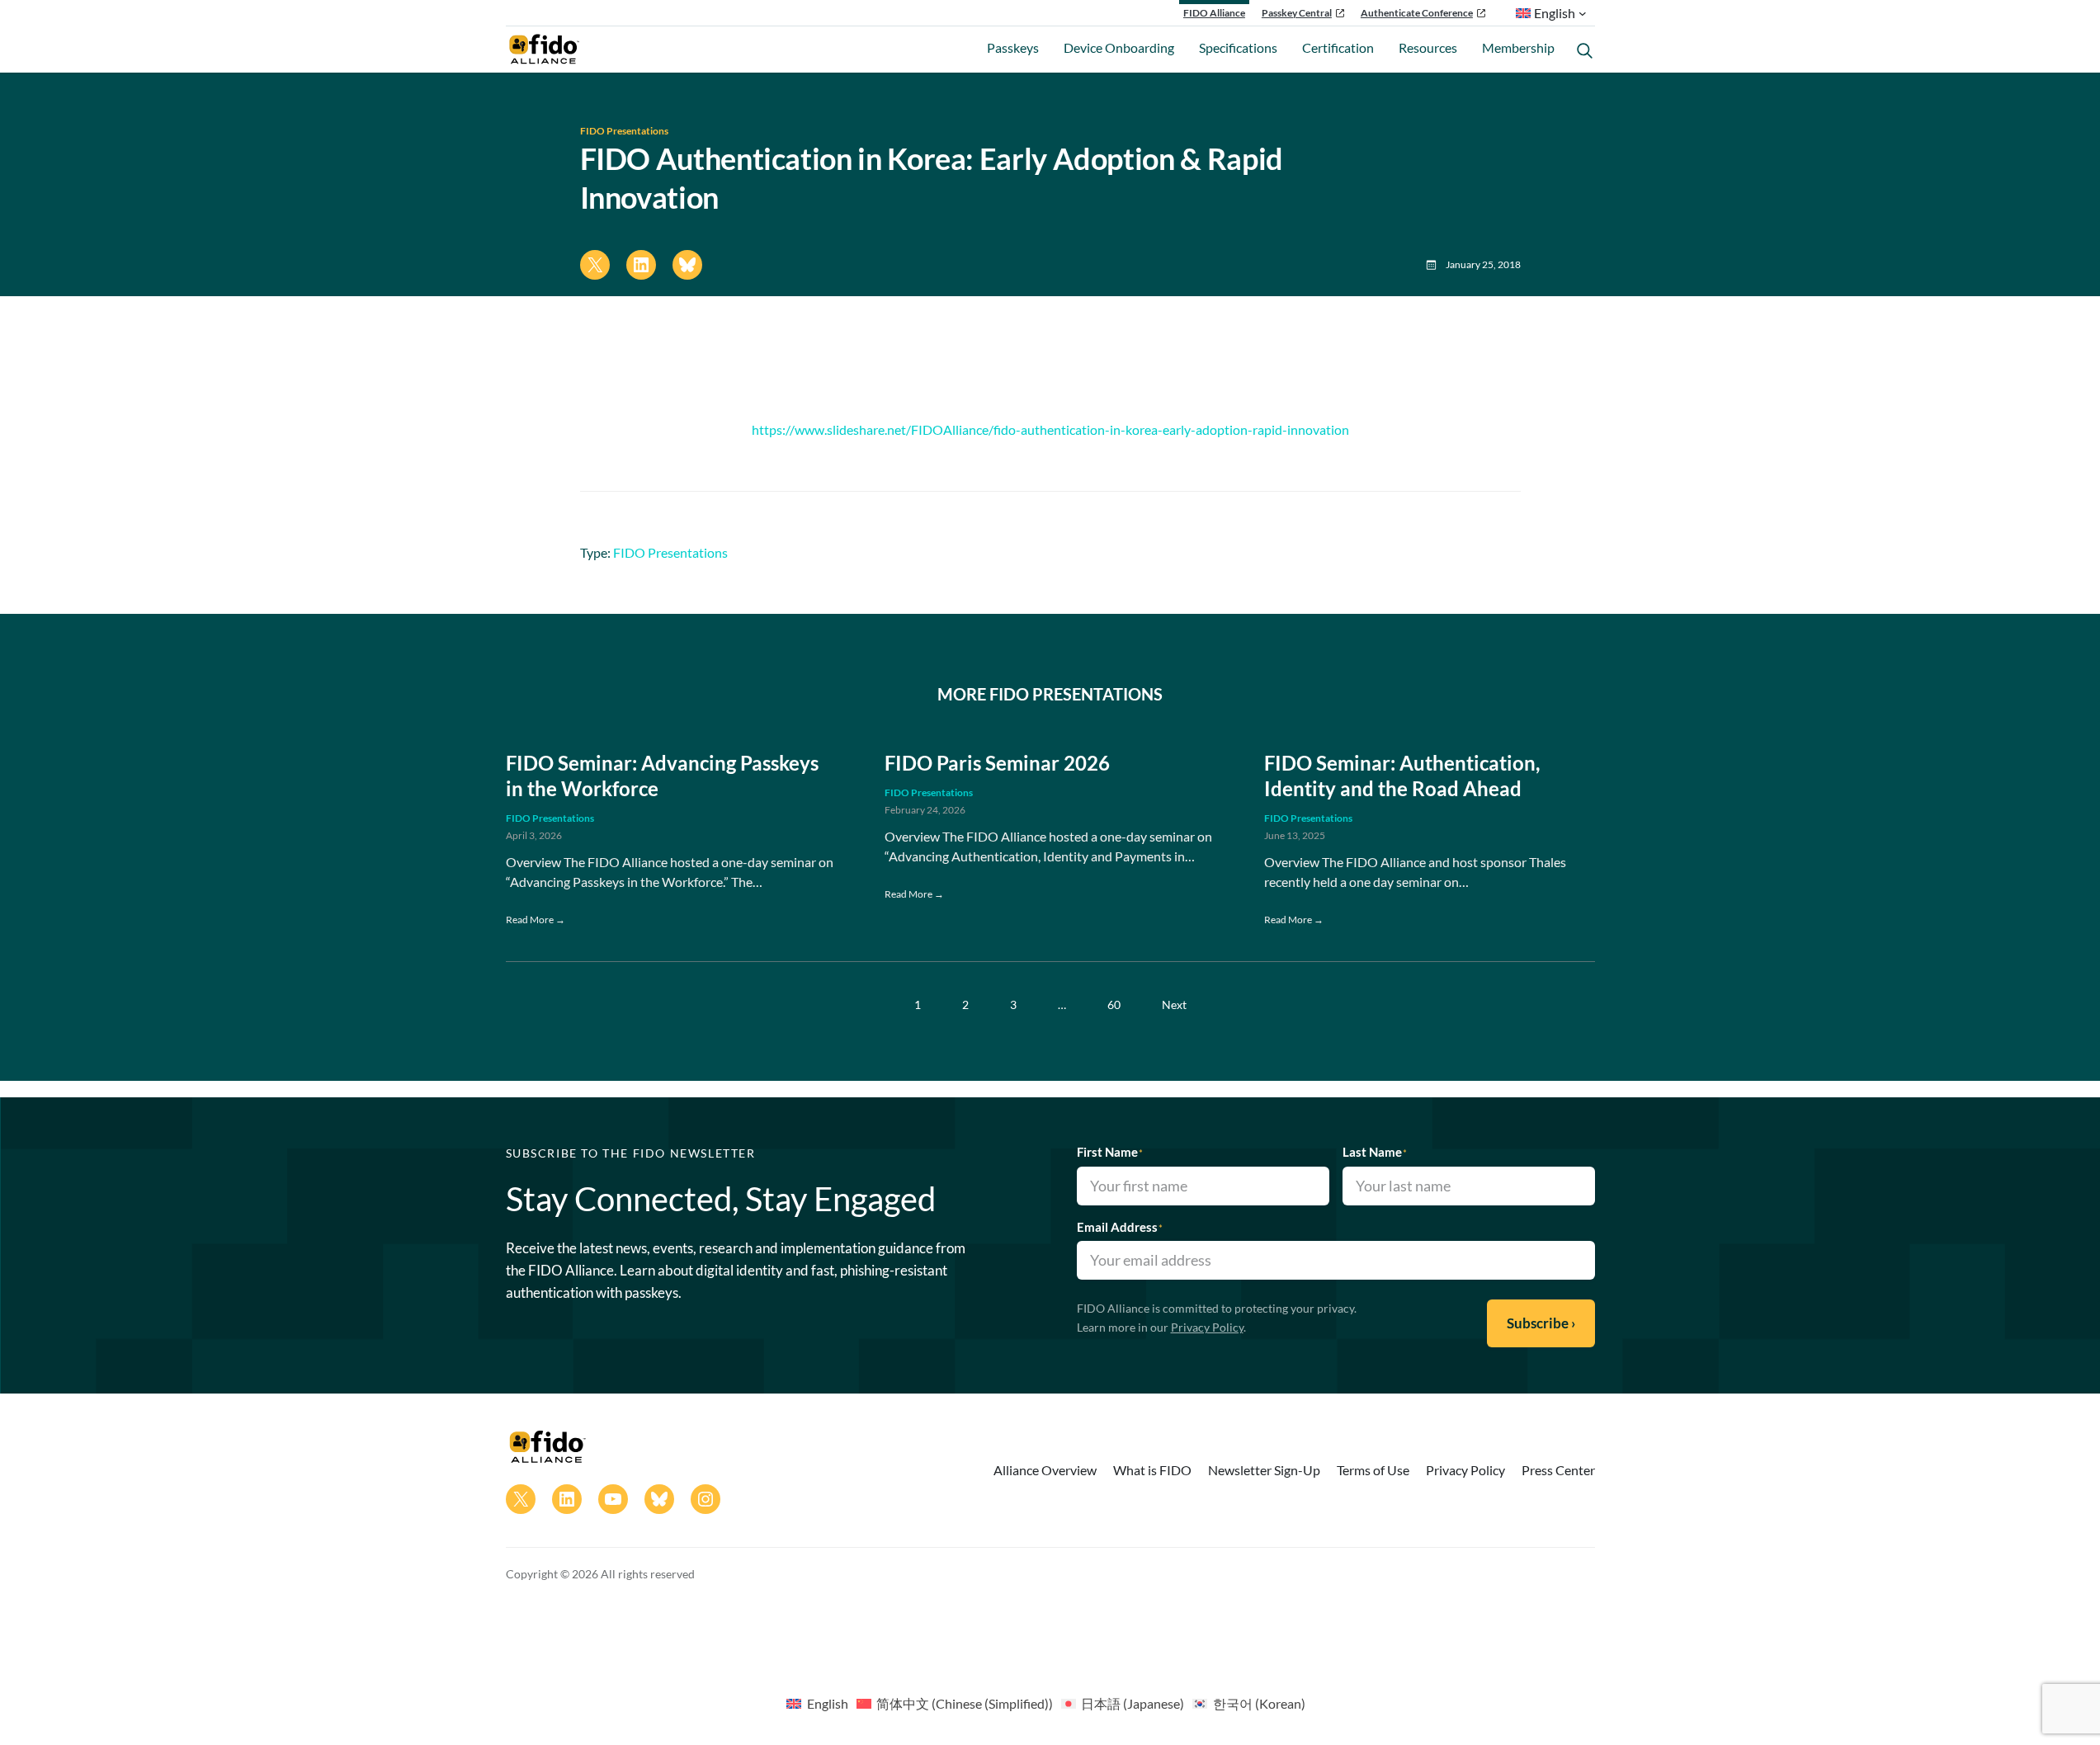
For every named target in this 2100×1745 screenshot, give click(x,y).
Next (1174, 1005)
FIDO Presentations (624, 131)
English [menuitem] (828, 1703)
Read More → (536, 920)
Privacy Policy (1207, 1327)
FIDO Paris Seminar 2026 (997, 763)
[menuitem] (817, 1703)
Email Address (1120, 1227)
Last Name (1375, 1152)
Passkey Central (1297, 13)
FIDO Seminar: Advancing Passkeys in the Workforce (662, 776)
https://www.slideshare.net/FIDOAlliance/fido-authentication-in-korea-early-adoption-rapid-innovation (1050, 429)
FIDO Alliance (1214, 13)
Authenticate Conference (1417, 13)
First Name (1110, 1152)
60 (1114, 1005)
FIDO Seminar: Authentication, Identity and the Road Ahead (1402, 776)
